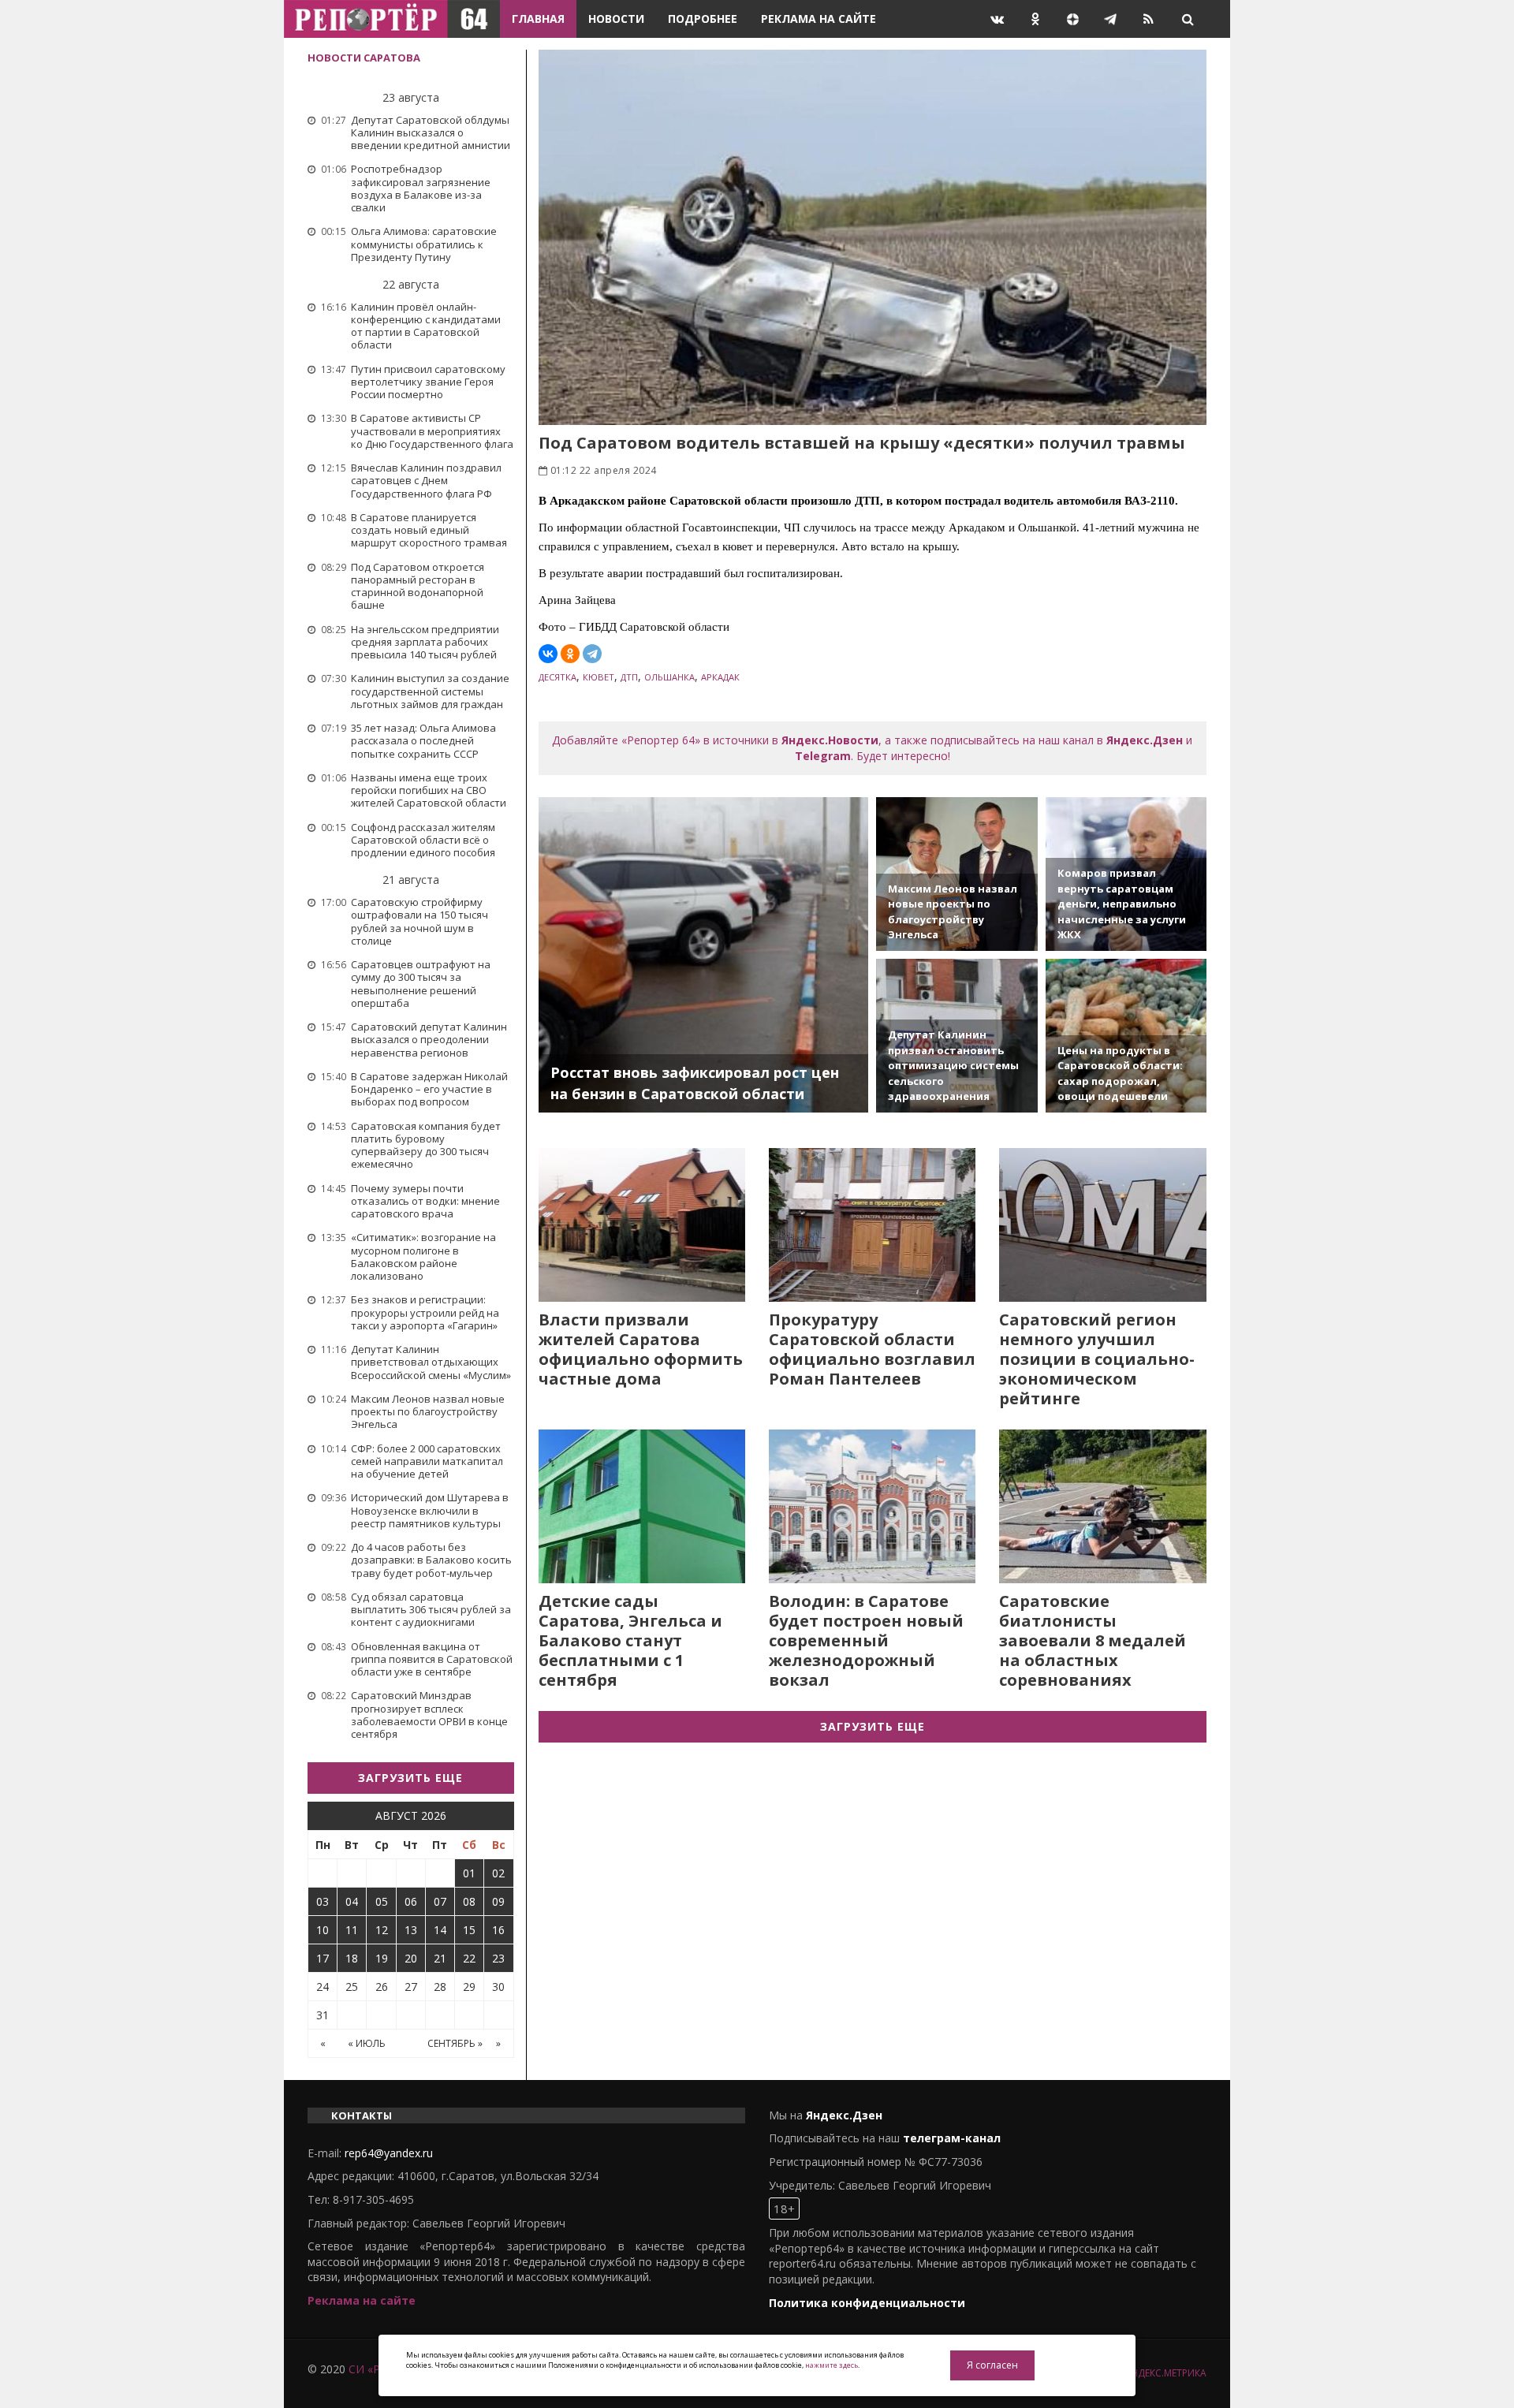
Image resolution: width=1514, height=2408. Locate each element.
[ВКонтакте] (548, 654)
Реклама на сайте (819, 19)
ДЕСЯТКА (557, 677)
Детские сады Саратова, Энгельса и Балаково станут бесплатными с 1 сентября (630, 1640)
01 (469, 1873)
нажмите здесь (832, 2365)
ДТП (629, 677)
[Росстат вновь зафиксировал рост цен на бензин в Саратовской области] (704, 955)
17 (323, 1958)
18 (352, 1958)
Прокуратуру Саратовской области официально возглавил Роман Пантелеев (872, 1349)
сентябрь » (455, 2043)
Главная (538, 19)
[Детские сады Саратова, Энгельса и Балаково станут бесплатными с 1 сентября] (642, 1506)
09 (498, 1901)
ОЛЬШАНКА (669, 677)
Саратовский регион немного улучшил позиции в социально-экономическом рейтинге (1097, 1359)
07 (440, 1901)
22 (469, 1958)
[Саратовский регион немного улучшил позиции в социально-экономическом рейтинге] (1102, 1225)
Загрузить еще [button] (410, 1778)
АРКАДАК (720, 677)
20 (411, 1958)
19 (382, 1958)
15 (469, 1930)
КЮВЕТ (599, 677)
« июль (367, 2043)
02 (498, 1873)
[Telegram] (592, 654)
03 (323, 1901)
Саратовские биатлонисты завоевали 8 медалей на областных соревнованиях (1093, 1640)
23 (498, 1958)
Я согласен (992, 2365)
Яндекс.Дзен (1145, 740)
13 (411, 1930)
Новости (616, 19)
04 (352, 1901)
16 (498, 1930)
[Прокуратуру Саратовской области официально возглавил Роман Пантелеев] (872, 1225)
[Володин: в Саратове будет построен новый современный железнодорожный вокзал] (872, 1506)
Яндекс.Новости (830, 740)
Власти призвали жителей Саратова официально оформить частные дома (641, 1349)
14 (440, 1930)
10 (323, 1930)
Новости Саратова (364, 58)
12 (382, 1930)
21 (440, 1958)
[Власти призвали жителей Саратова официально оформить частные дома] (642, 1225)
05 (382, 1901)
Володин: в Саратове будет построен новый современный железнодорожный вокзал (866, 1640)
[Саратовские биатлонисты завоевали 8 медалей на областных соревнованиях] (1102, 1506)
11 (352, 1930)
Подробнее (703, 19)
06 (411, 1901)
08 (469, 1901)
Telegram (823, 756)
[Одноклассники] (570, 654)
